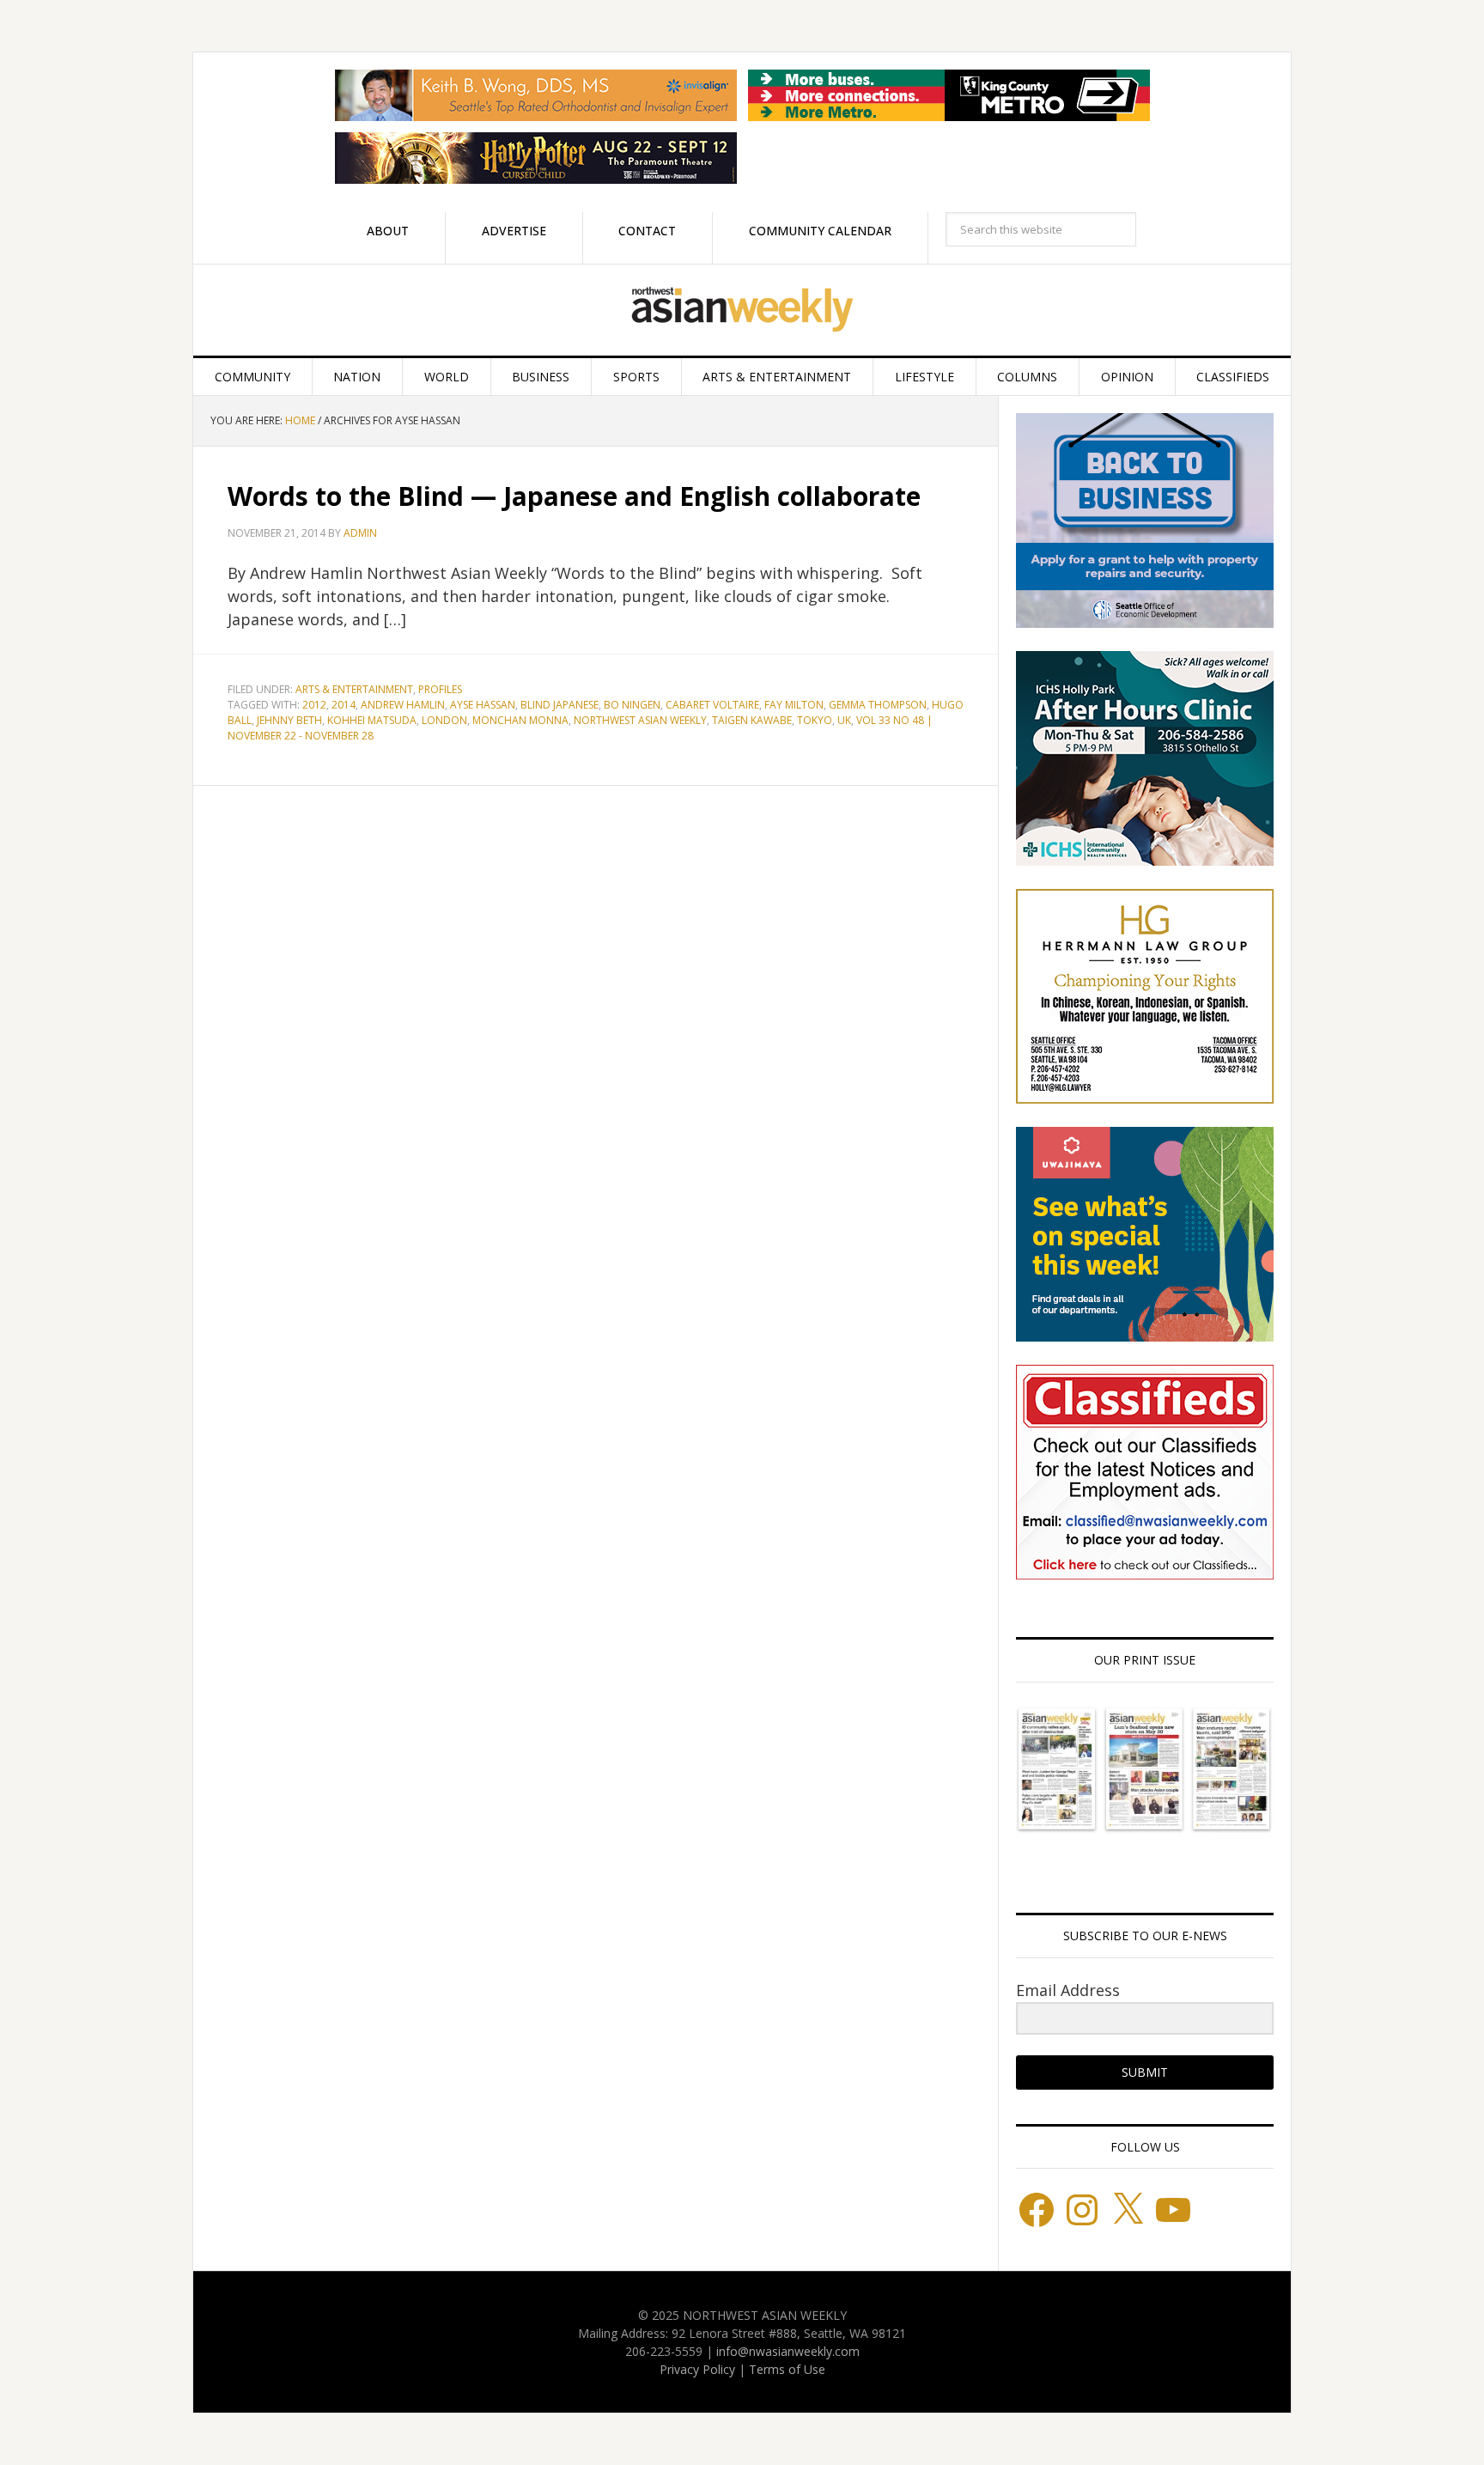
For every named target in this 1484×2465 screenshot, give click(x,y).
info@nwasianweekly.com (788, 2351)
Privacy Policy (697, 2369)
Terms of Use (787, 2369)
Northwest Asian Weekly (742, 310)
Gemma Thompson (878, 705)
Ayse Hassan (483, 705)
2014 (344, 705)
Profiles (440, 689)
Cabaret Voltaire (712, 705)
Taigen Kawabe (752, 720)
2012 (314, 705)
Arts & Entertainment (354, 689)
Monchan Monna (520, 720)
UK (844, 720)
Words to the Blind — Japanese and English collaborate (574, 496)
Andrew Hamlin (403, 705)
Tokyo (815, 720)
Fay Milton (794, 705)
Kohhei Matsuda (372, 720)
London (444, 720)
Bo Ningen (632, 705)
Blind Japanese (560, 705)
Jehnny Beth (289, 720)
